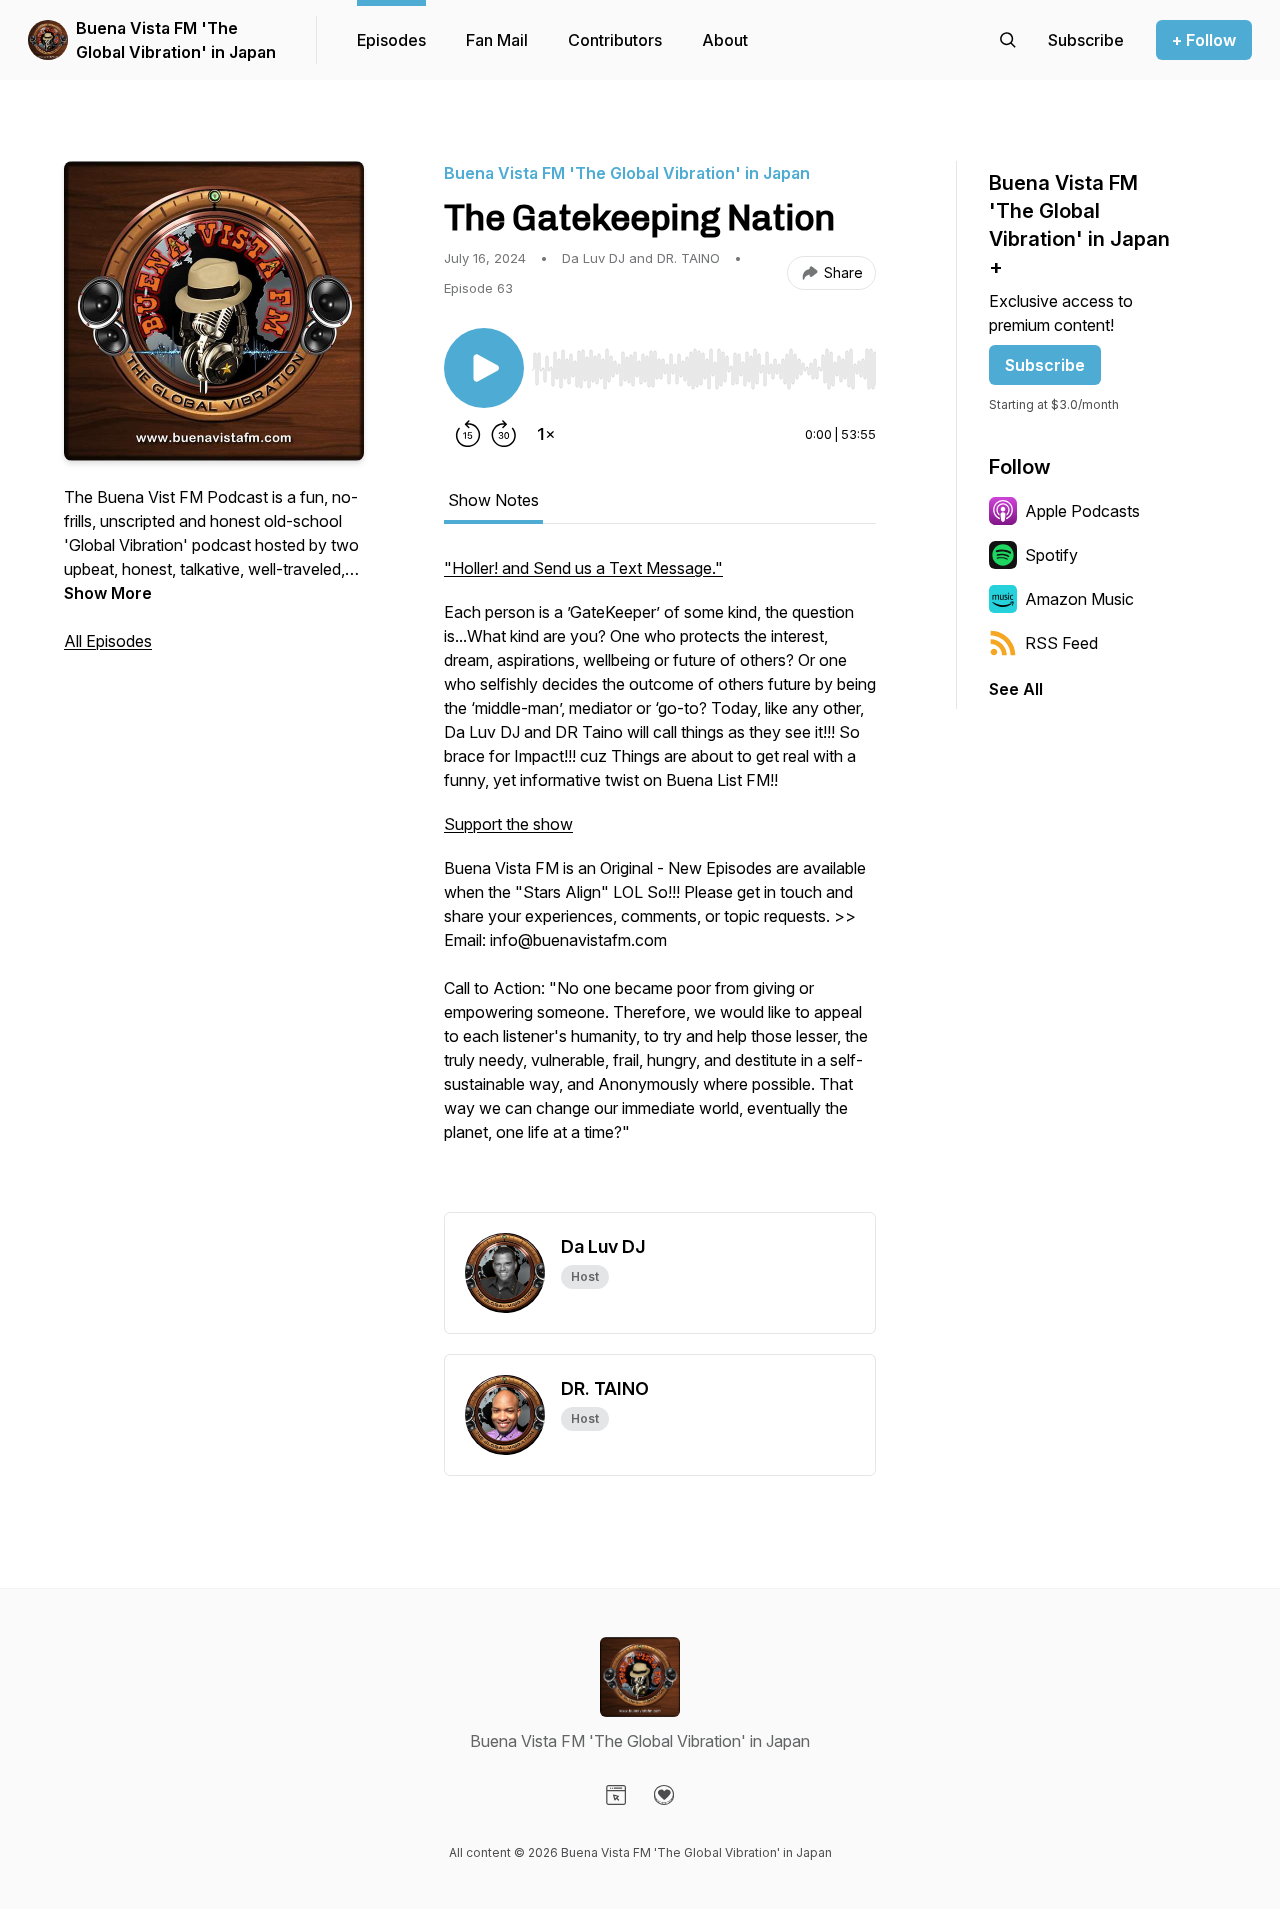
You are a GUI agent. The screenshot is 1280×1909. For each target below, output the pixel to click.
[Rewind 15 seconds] (468, 434)
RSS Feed (1061, 643)
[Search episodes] (1008, 40)
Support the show (508, 824)
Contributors (615, 40)
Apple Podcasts (1082, 511)
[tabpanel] (660, 884)
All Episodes (108, 641)
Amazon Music (1079, 599)
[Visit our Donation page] (664, 1795)
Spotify (1051, 555)
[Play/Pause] (484, 368)
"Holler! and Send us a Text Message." (583, 568)
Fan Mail (497, 40)
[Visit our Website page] (616, 1795)
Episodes (391, 40)
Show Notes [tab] (493, 500)
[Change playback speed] (546, 434)
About (725, 40)
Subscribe (1045, 365)
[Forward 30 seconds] (504, 434)
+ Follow (1204, 40)
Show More (108, 593)
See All (1016, 689)
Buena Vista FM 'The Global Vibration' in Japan (176, 40)
